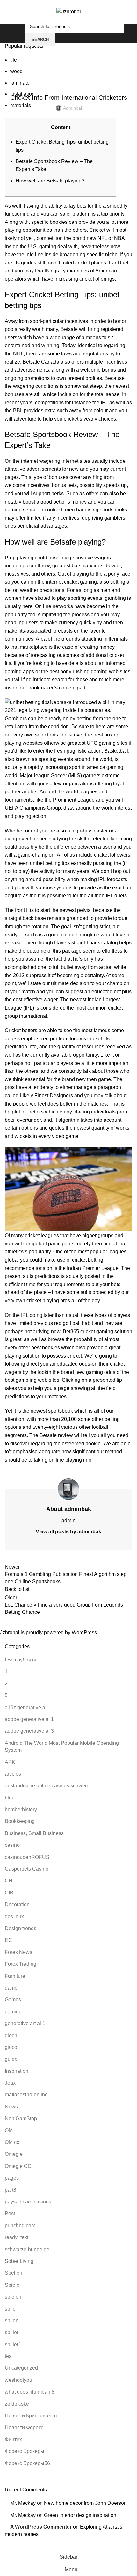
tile (14, 60)
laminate (20, 83)
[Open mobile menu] (19, 33)
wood (16, 71)
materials (21, 105)
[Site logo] (69, 11)
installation (22, 94)
